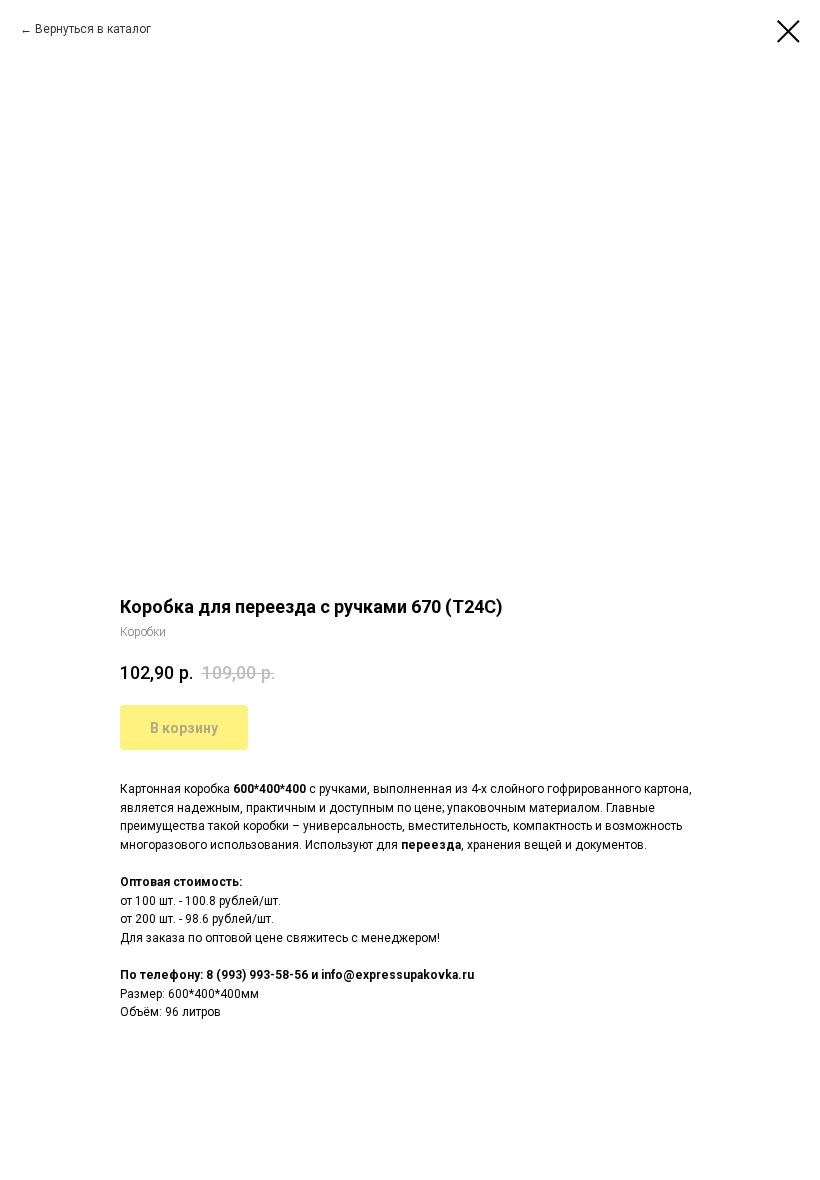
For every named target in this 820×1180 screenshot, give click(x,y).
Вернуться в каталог (93, 29)
